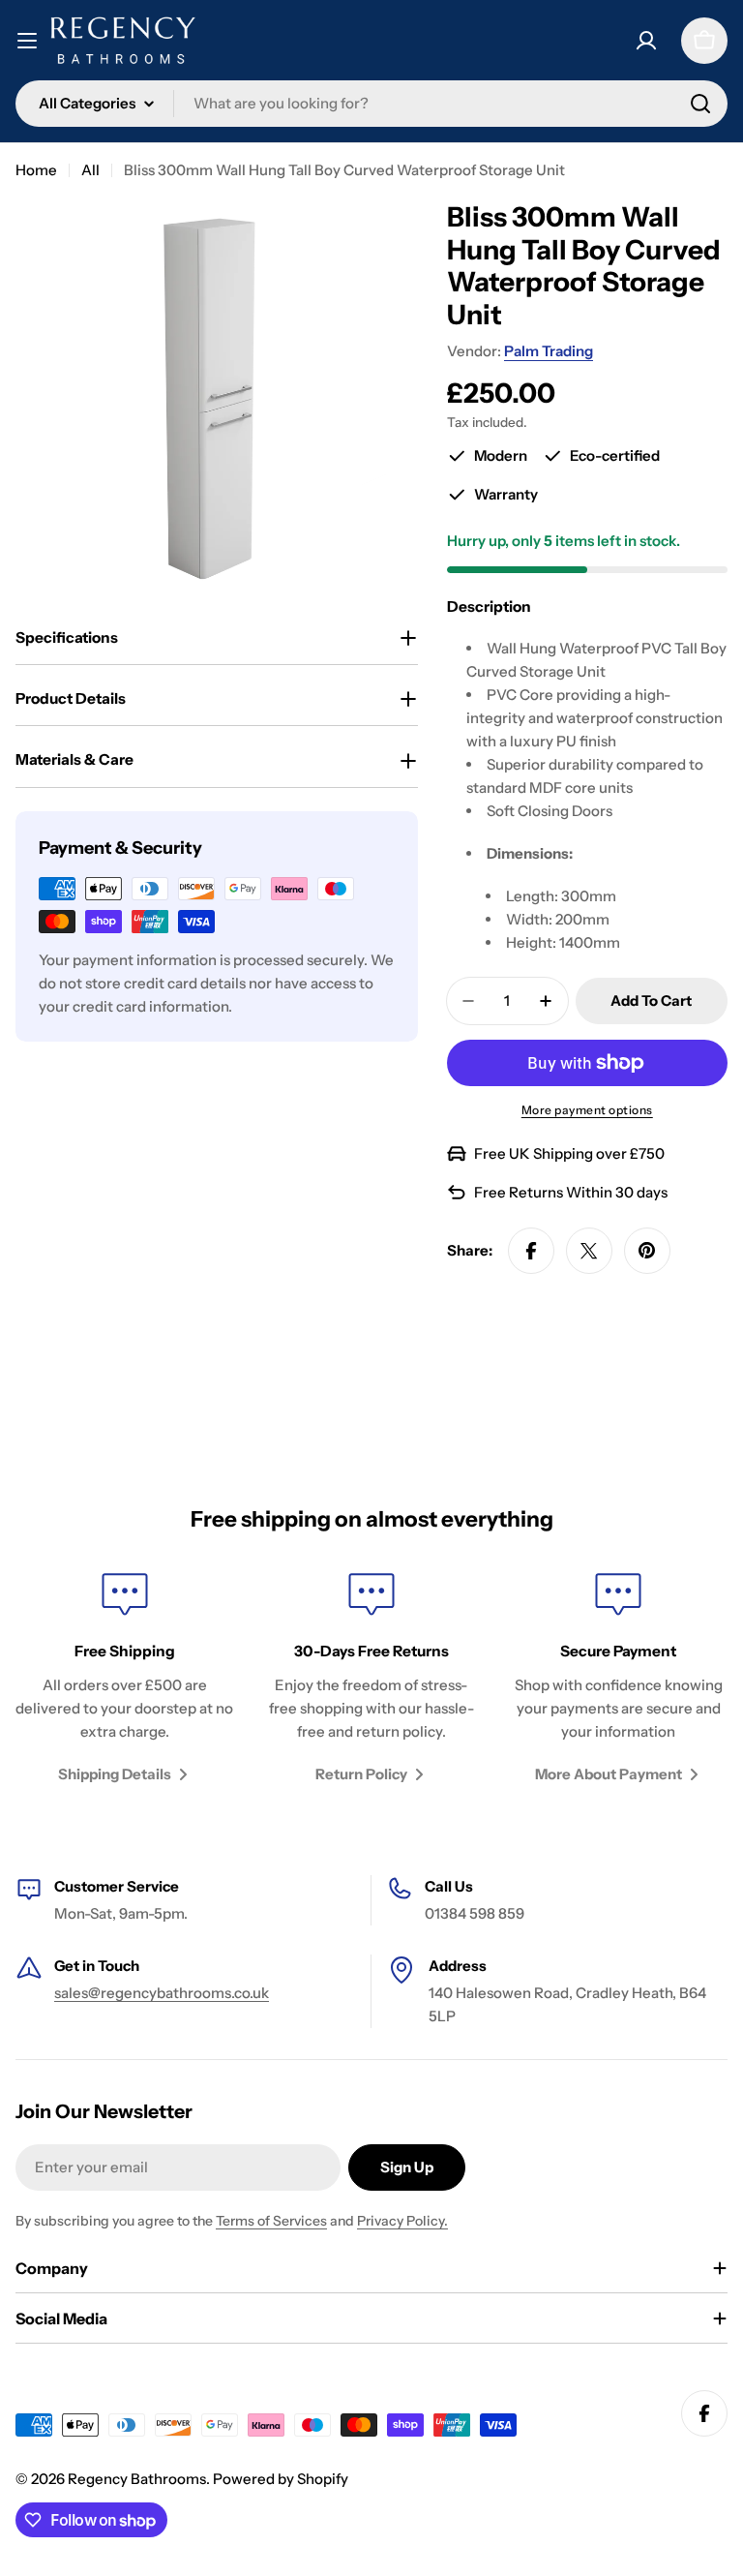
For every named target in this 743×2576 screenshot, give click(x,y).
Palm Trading (549, 351)
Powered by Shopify (281, 2479)
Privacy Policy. (402, 2221)
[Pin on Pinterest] (647, 1251)
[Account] (646, 41)
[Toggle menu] (27, 41)
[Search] (700, 104)
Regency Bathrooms (137, 2479)
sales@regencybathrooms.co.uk (162, 1993)
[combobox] (371, 104)
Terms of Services (271, 2221)
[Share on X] (589, 1251)
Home (36, 170)
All (90, 170)
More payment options (587, 1110)
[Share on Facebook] (531, 1251)
